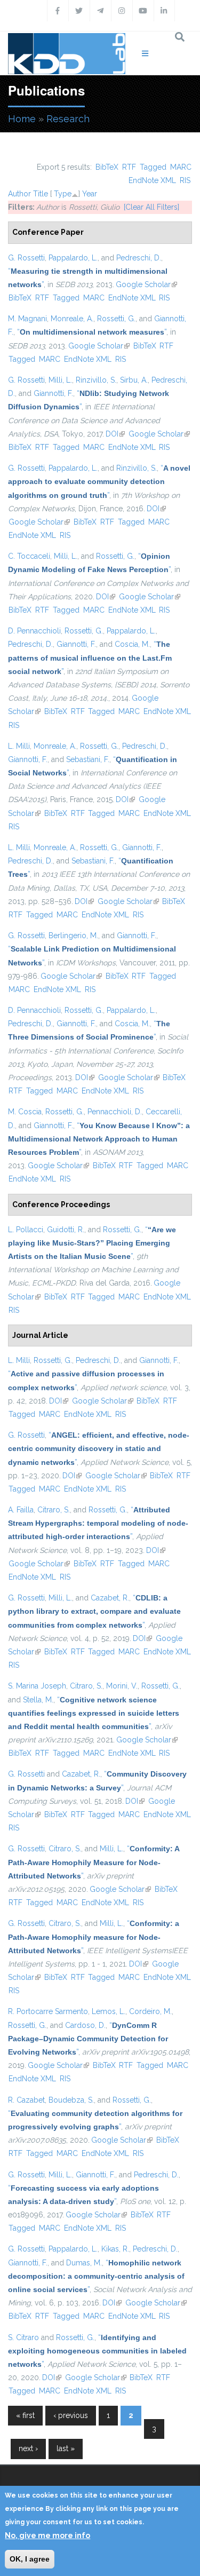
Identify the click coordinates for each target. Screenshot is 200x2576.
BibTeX (107, 167)
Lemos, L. (109, 2011)
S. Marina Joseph (37, 1686)
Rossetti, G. (116, 319)
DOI (115, 434)
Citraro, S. (54, 1510)
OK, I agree (30, 2559)
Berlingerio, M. (73, 936)
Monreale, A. (72, 319)
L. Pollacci (26, 1230)
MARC (181, 167)
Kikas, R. (115, 2249)
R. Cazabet (26, 2100)
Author (19, 194)
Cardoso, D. (85, 2025)
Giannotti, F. (53, 393)
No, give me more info (47, 2535)
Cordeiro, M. (150, 2011)
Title (41, 194)
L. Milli (19, 746)
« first (25, 2415)
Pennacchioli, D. (115, 1112)
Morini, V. (122, 1686)
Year (90, 194)
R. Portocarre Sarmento (48, 2011)
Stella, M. (38, 1700)
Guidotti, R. (66, 1230)
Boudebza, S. (71, 2100)
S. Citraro (23, 2337)
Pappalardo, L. (73, 258)
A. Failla (21, 1510)
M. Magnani (27, 319)
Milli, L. (60, 380)
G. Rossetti (26, 258)
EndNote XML (152, 180)
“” (92, 332)
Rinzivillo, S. (96, 380)
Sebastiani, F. (88, 759)
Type (63, 194)
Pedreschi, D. (139, 258)
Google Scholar (146, 284)
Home (22, 119)
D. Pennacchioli (34, 631)
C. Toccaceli (29, 556)
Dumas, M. (84, 2263)
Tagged (153, 167)
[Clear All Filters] (151, 207)
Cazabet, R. (110, 1598)
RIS (185, 180)
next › (28, 2448)
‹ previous (71, 2415)
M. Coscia (25, 1112)
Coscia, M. (132, 644)
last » (66, 2448)
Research (68, 119)
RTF (129, 167)
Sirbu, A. (134, 380)
